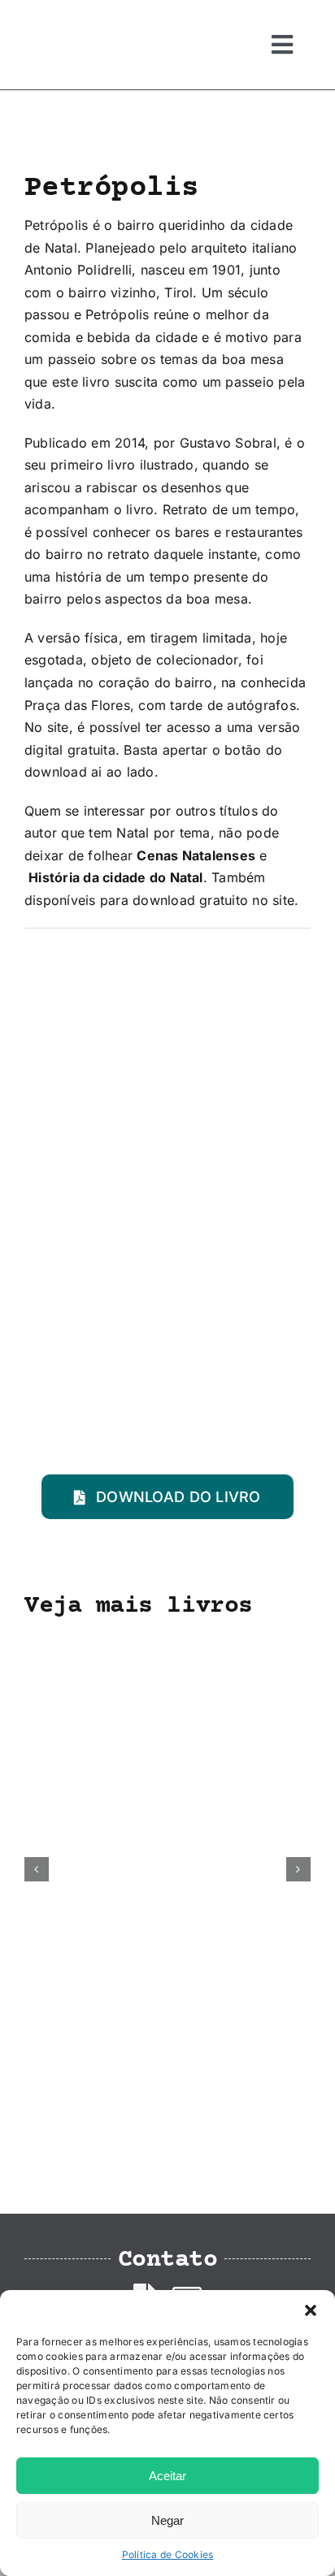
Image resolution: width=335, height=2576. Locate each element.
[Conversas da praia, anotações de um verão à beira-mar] (167, 1644)
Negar (167, 2520)
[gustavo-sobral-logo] (57, 19)
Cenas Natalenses (196, 855)
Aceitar (167, 2476)
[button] (311, 2310)
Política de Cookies (168, 2554)
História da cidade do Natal (115, 877)
